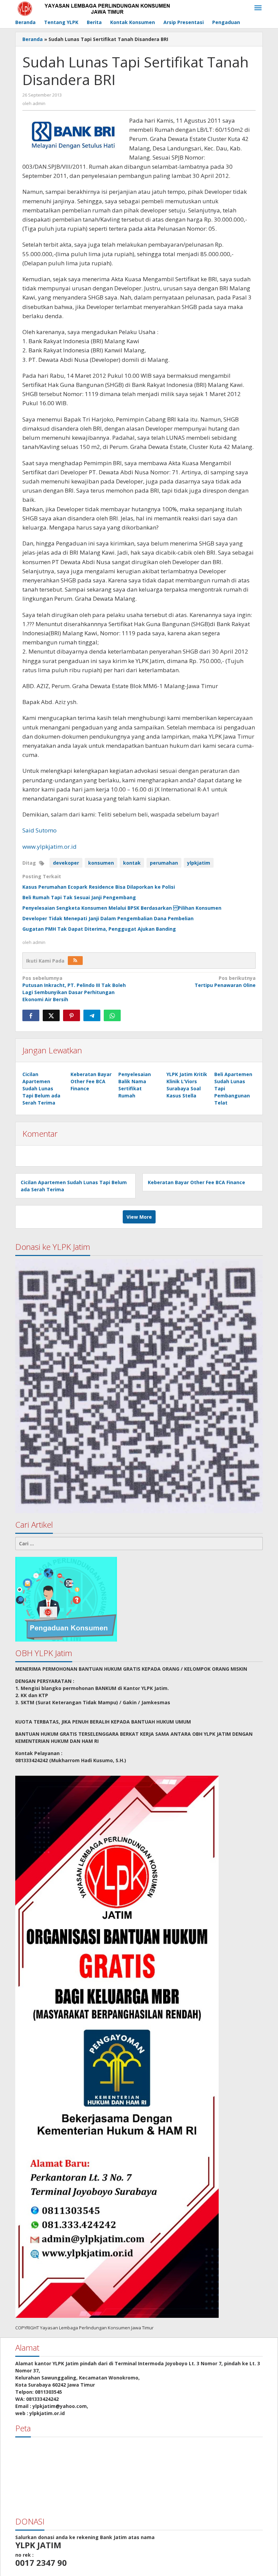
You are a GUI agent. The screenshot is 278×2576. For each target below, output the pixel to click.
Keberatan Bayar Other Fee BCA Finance (91, 1081)
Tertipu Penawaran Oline (225, 982)
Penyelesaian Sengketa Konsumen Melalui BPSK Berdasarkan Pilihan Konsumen (122, 908)
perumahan (164, 863)
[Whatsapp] (112, 1015)
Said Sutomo (39, 830)
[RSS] (75, 961)
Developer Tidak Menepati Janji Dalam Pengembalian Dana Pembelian (108, 918)
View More (139, 1217)
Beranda (33, 39)
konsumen (101, 863)
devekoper (66, 863)
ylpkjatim (199, 863)
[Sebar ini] (31, 1015)
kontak (132, 863)
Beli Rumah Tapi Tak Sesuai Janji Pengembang (79, 897)
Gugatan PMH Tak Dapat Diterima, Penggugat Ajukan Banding (99, 929)
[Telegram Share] (92, 1015)
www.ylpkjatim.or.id (49, 847)
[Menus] (258, 8)
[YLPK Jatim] (102, 8)
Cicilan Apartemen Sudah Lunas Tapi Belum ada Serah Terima (41, 1088)
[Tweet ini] (51, 1015)
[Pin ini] (72, 1015)
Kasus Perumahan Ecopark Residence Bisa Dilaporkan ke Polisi (99, 887)
